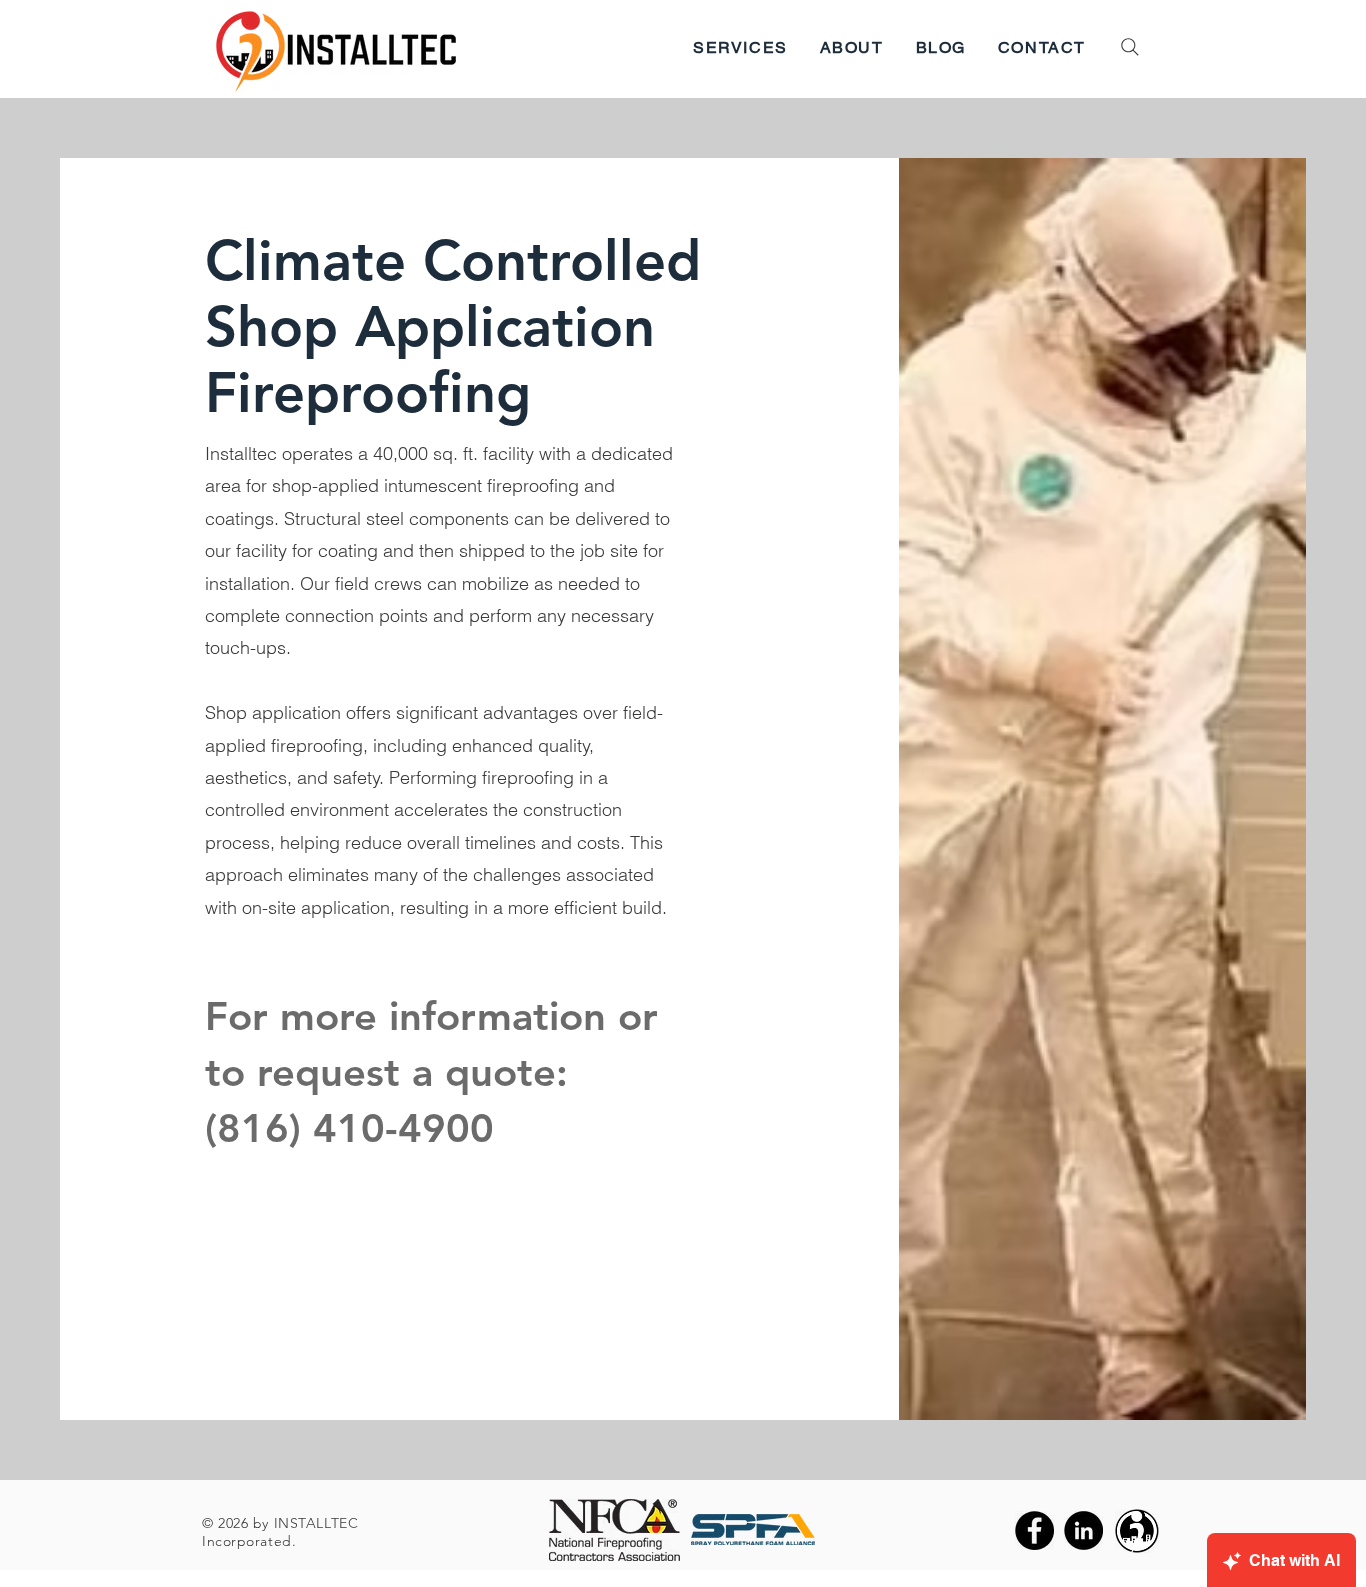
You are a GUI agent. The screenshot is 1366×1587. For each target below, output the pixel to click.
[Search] (1130, 47)
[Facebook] (1034, 1530)
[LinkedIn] (1083, 1530)
